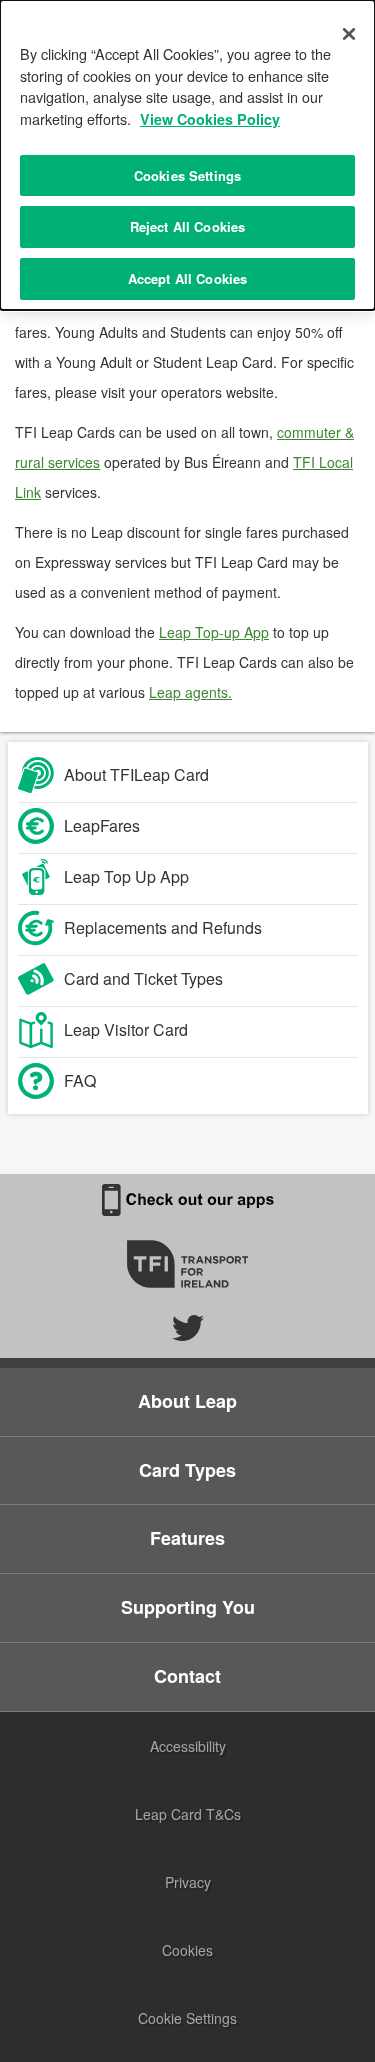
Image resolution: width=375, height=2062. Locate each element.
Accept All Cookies (187, 278)
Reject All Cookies (187, 226)
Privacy (188, 1882)
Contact (187, 1676)
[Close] (349, 34)
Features (187, 1538)
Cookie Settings (187, 2018)
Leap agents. (190, 692)
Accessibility (188, 1746)
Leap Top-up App (214, 632)
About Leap (187, 1401)
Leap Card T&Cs (188, 1814)
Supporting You (188, 1607)
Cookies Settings (187, 175)
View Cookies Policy (210, 119)
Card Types (187, 1470)
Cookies (187, 1950)
